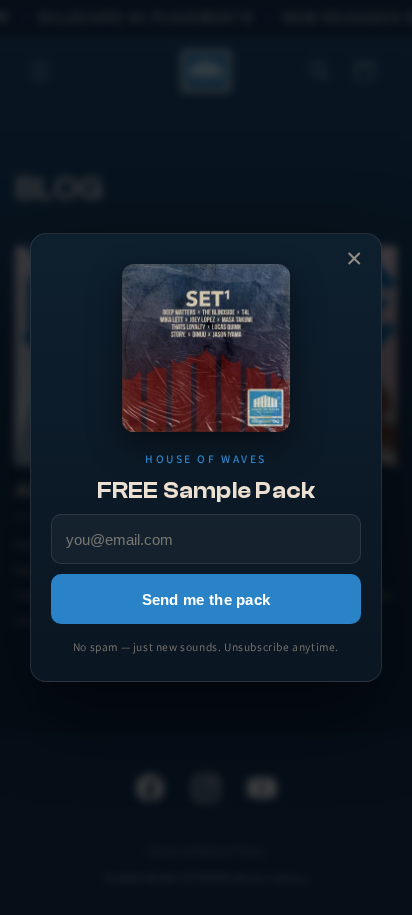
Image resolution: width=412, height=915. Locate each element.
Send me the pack (206, 599)
